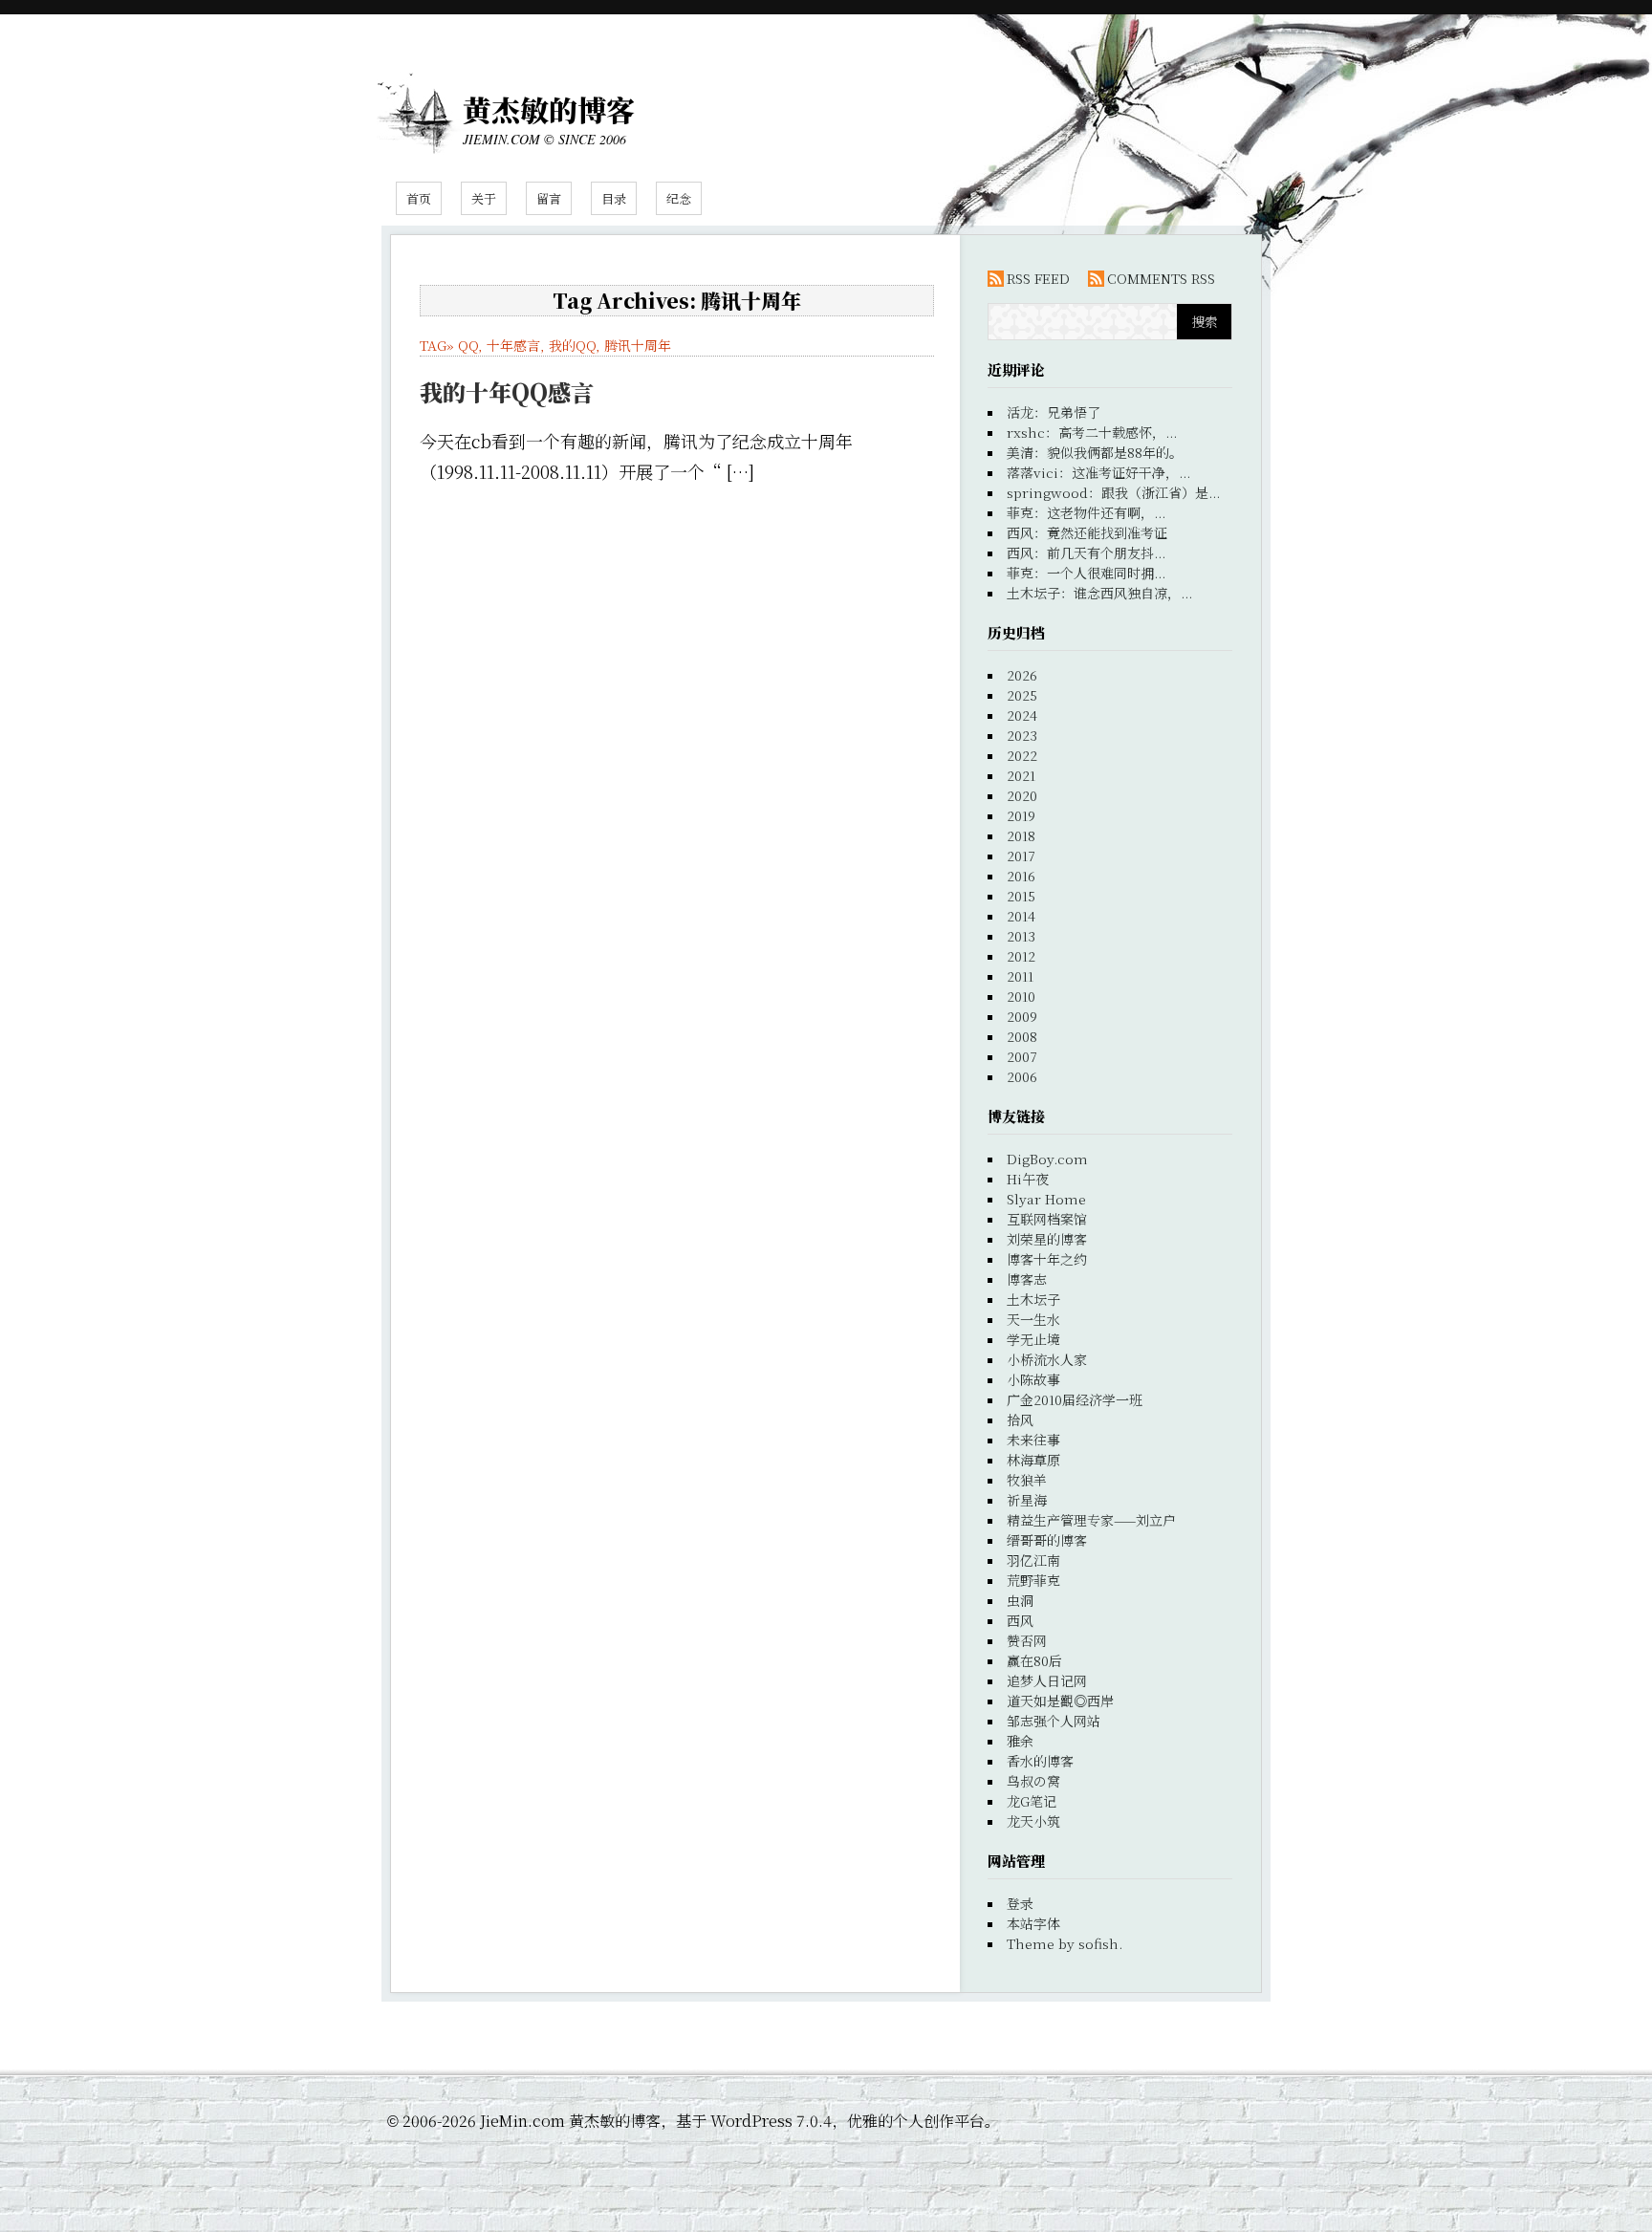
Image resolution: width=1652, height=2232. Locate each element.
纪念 (679, 198)
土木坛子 (1033, 1299)
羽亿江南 (1033, 1560)
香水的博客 (1040, 1761)
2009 (1022, 1016)
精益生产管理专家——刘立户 (1091, 1520)
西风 (1020, 1620)
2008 (1022, 1036)
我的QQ (572, 345)
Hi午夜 (1028, 1179)
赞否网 (1027, 1640)
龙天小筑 (1033, 1821)
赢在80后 (1034, 1660)
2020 (1022, 795)
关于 (484, 198)
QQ (468, 345)
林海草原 (1033, 1460)
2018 (1021, 835)
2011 (1020, 976)
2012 (1021, 956)
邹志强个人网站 (1054, 1721)
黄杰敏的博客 (549, 109)
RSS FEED (1038, 278)
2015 (1021, 896)
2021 (1021, 775)
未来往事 (1033, 1440)
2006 (1022, 1076)
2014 (1021, 916)
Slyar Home (1046, 1199)
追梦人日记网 (1047, 1680)
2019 (1021, 815)
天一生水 (1033, 1319)
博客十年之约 (1047, 1259)
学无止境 (1033, 1339)
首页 (419, 198)
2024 (1022, 715)
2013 (1021, 936)
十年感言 (513, 345)
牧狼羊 (1027, 1480)
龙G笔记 (1032, 1801)
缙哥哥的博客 (1047, 1540)
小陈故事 (1033, 1379)
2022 (1022, 755)
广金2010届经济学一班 (1075, 1399)
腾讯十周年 (638, 345)
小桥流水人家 (1047, 1359)
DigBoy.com (1047, 1159)
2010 (1021, 996)
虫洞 (1020, 1600)
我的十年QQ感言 (507, 391)
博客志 (1027, 1279)
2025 (1022, 695)
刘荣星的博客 (1047, 1239)
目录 (614, 198)
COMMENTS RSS (1161, 278)
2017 (1021, 856)
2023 (1022, 735)
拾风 (1020, 1419)
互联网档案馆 (1047, 1219)
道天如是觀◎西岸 (1060, 1701)
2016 (1021, 876)
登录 (1020, 1903)
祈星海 (1027, 1500)
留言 (549, 198)
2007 (1022, 1056)
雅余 (1020, 1741)
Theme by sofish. (1065, 1943)
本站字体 (1033, 1923)
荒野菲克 (1033, 1580)
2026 (1022, 675)
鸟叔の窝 (1033, 1781)
